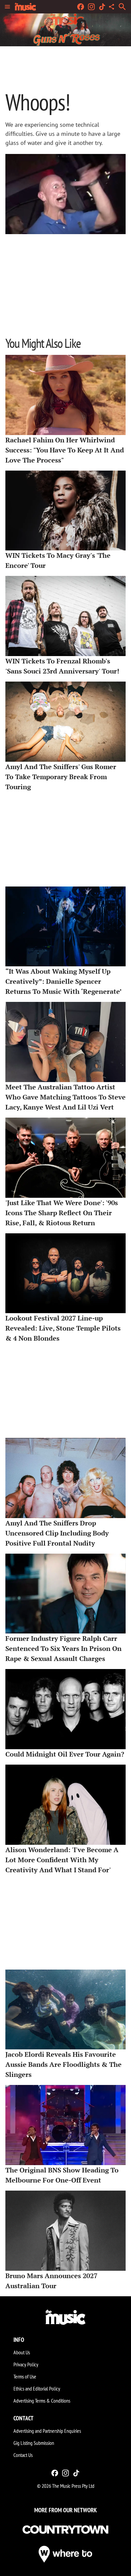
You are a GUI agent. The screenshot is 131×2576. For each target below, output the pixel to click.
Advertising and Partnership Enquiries (47, 2431)
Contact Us (23, 2455)
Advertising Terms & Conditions (42, 2401)
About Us (22, 2352)
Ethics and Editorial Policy (37, 2389)
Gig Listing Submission (34, 2443)
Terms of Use (25, 2376)
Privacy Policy (26, 2364)
